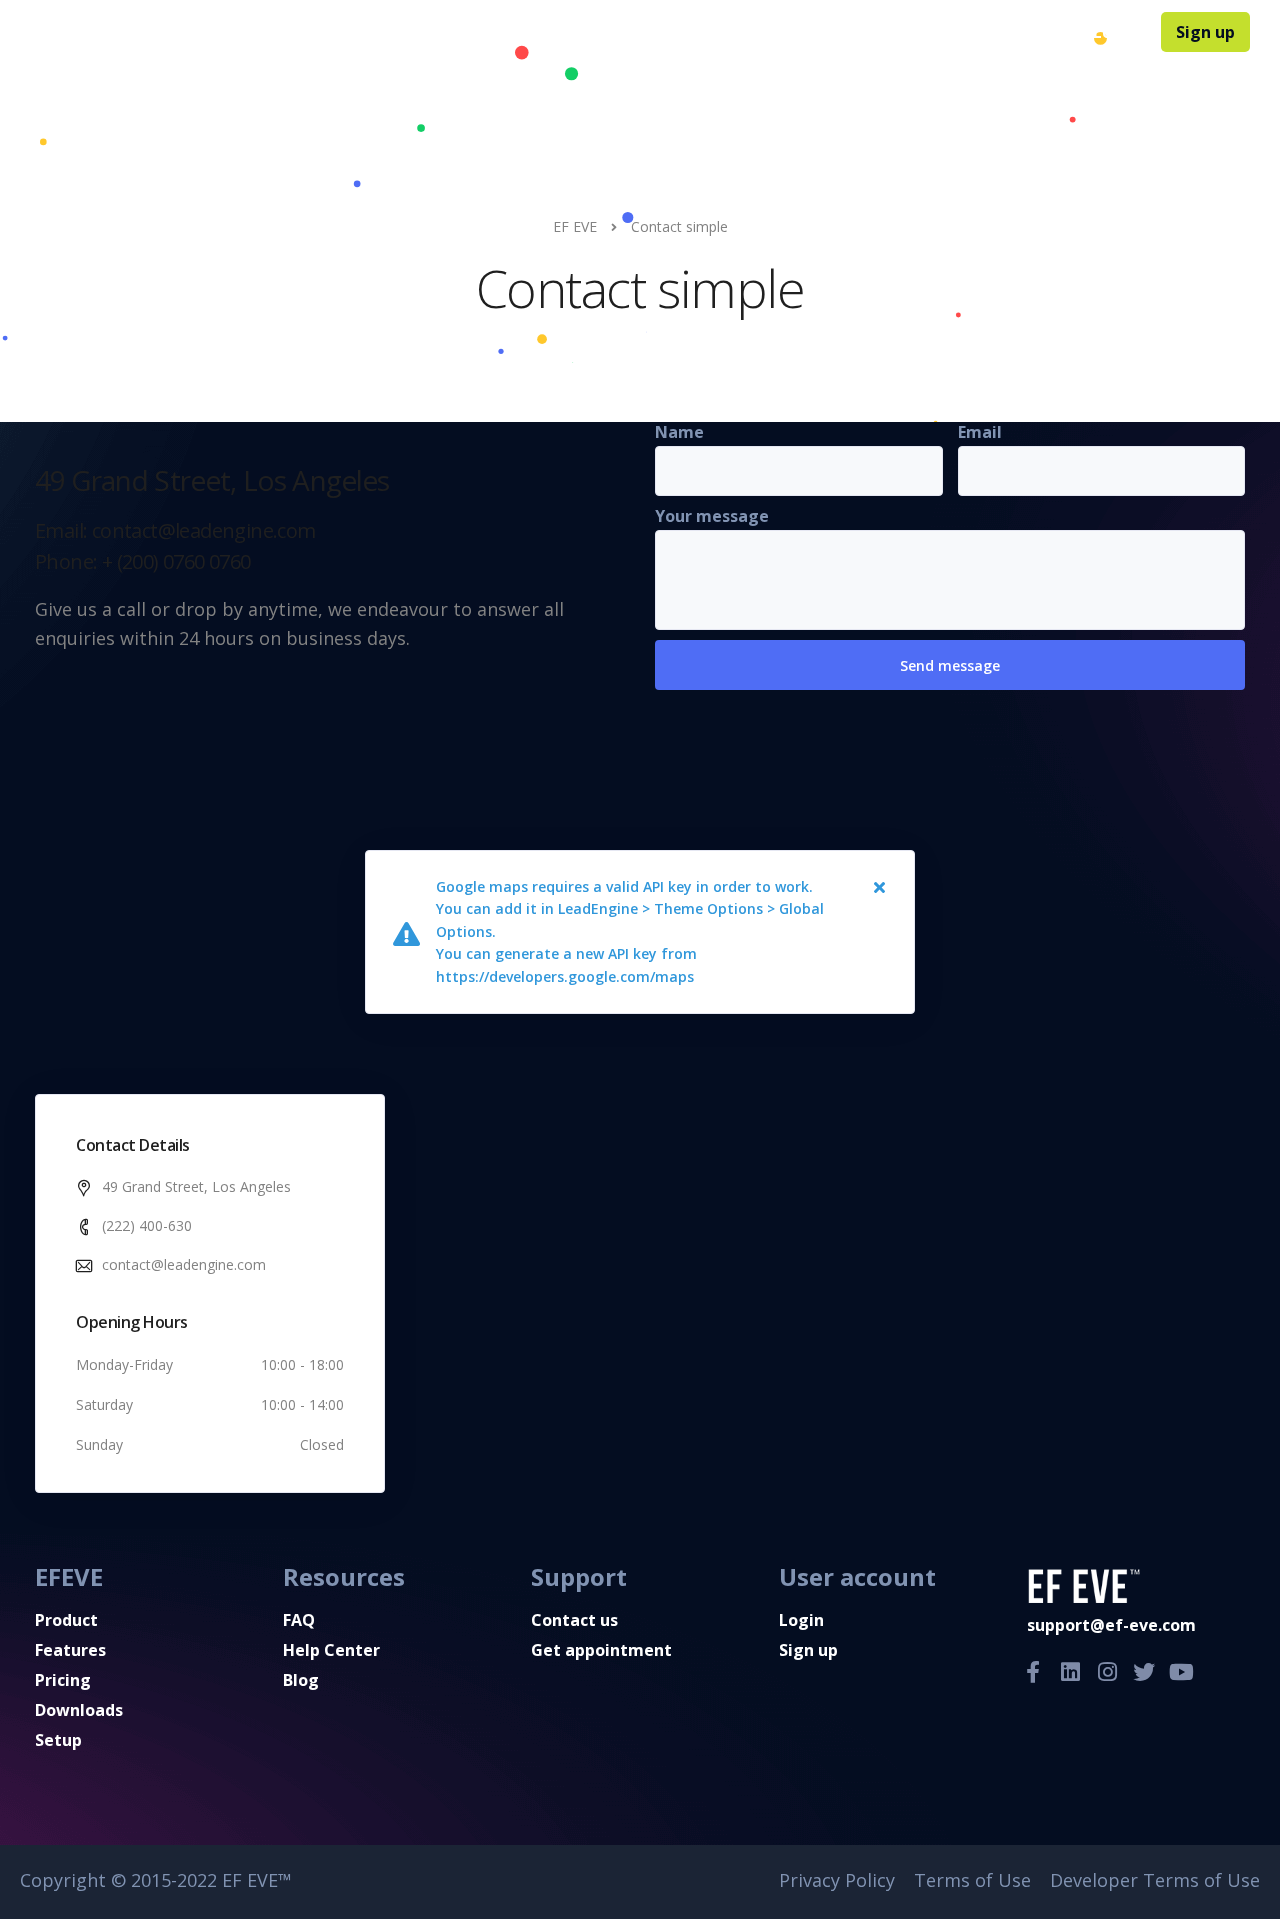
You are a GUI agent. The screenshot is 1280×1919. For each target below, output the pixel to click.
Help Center (873, 33)
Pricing (670, 33)
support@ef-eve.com (1111, 1625)
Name (679, 432)
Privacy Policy (837, 1880)
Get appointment (601, 1650)
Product (488, 33)
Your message (712, 516)
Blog (1013, 33)
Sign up (1205, 32)
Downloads (762, 33)
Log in (1117, 32)
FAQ (957, 33)
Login (801, 1620)
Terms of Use (972, 1880)
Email (980, 432)
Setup (58, 1740)
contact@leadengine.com (184, 1264)
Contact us (574, 1620)
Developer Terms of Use (1155, 1880)
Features (575, 33)
